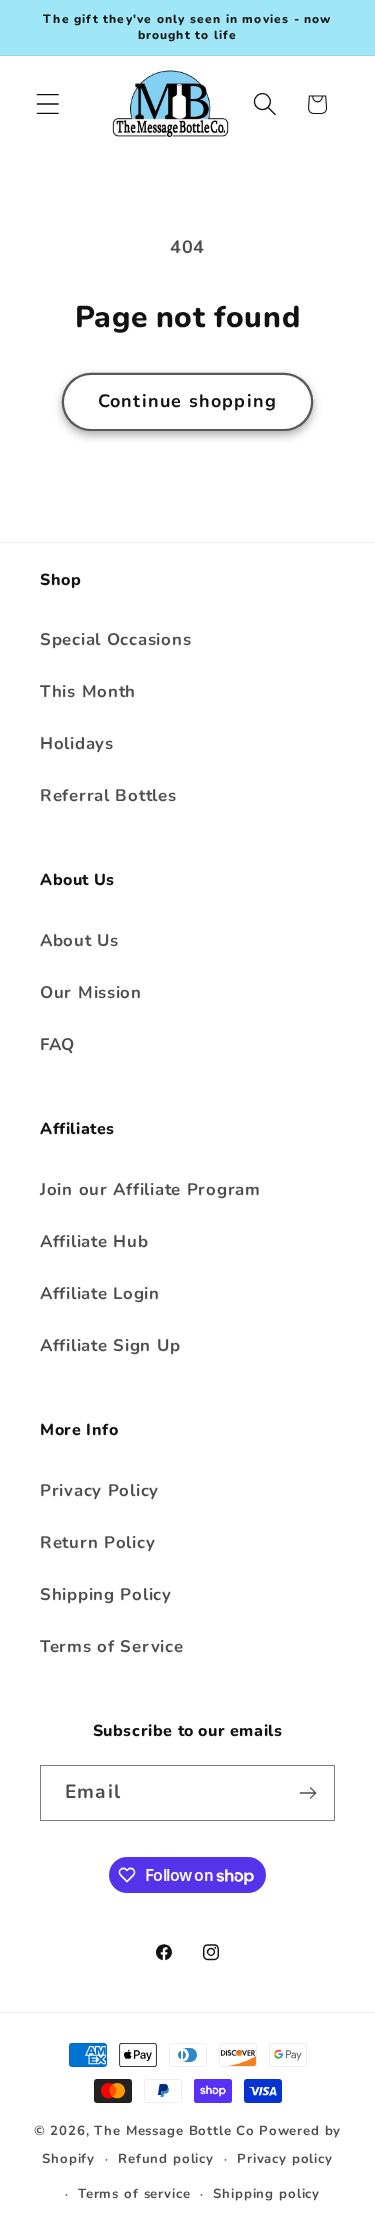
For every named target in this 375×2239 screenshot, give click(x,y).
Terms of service (134, 2194)
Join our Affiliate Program (150, 1189)
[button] (48, 104)
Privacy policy (285, 2159)
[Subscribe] (307, 1793)
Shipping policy (266, 2194)
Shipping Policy (106, 1594)
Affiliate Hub (94, 1241)
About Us (79, 940)
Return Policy (97, 1542)
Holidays (77, 743)
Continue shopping (187, 401)
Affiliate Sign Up (110, 1345)
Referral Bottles (108, 795)
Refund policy (166, 2159)
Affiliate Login (100, 1293)
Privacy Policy (99, 1490)
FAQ (57, 1044)
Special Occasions (115, 639)
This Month (88, 691)
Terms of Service (112, 1646)
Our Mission (91, 992)
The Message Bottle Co (174, 2131)
